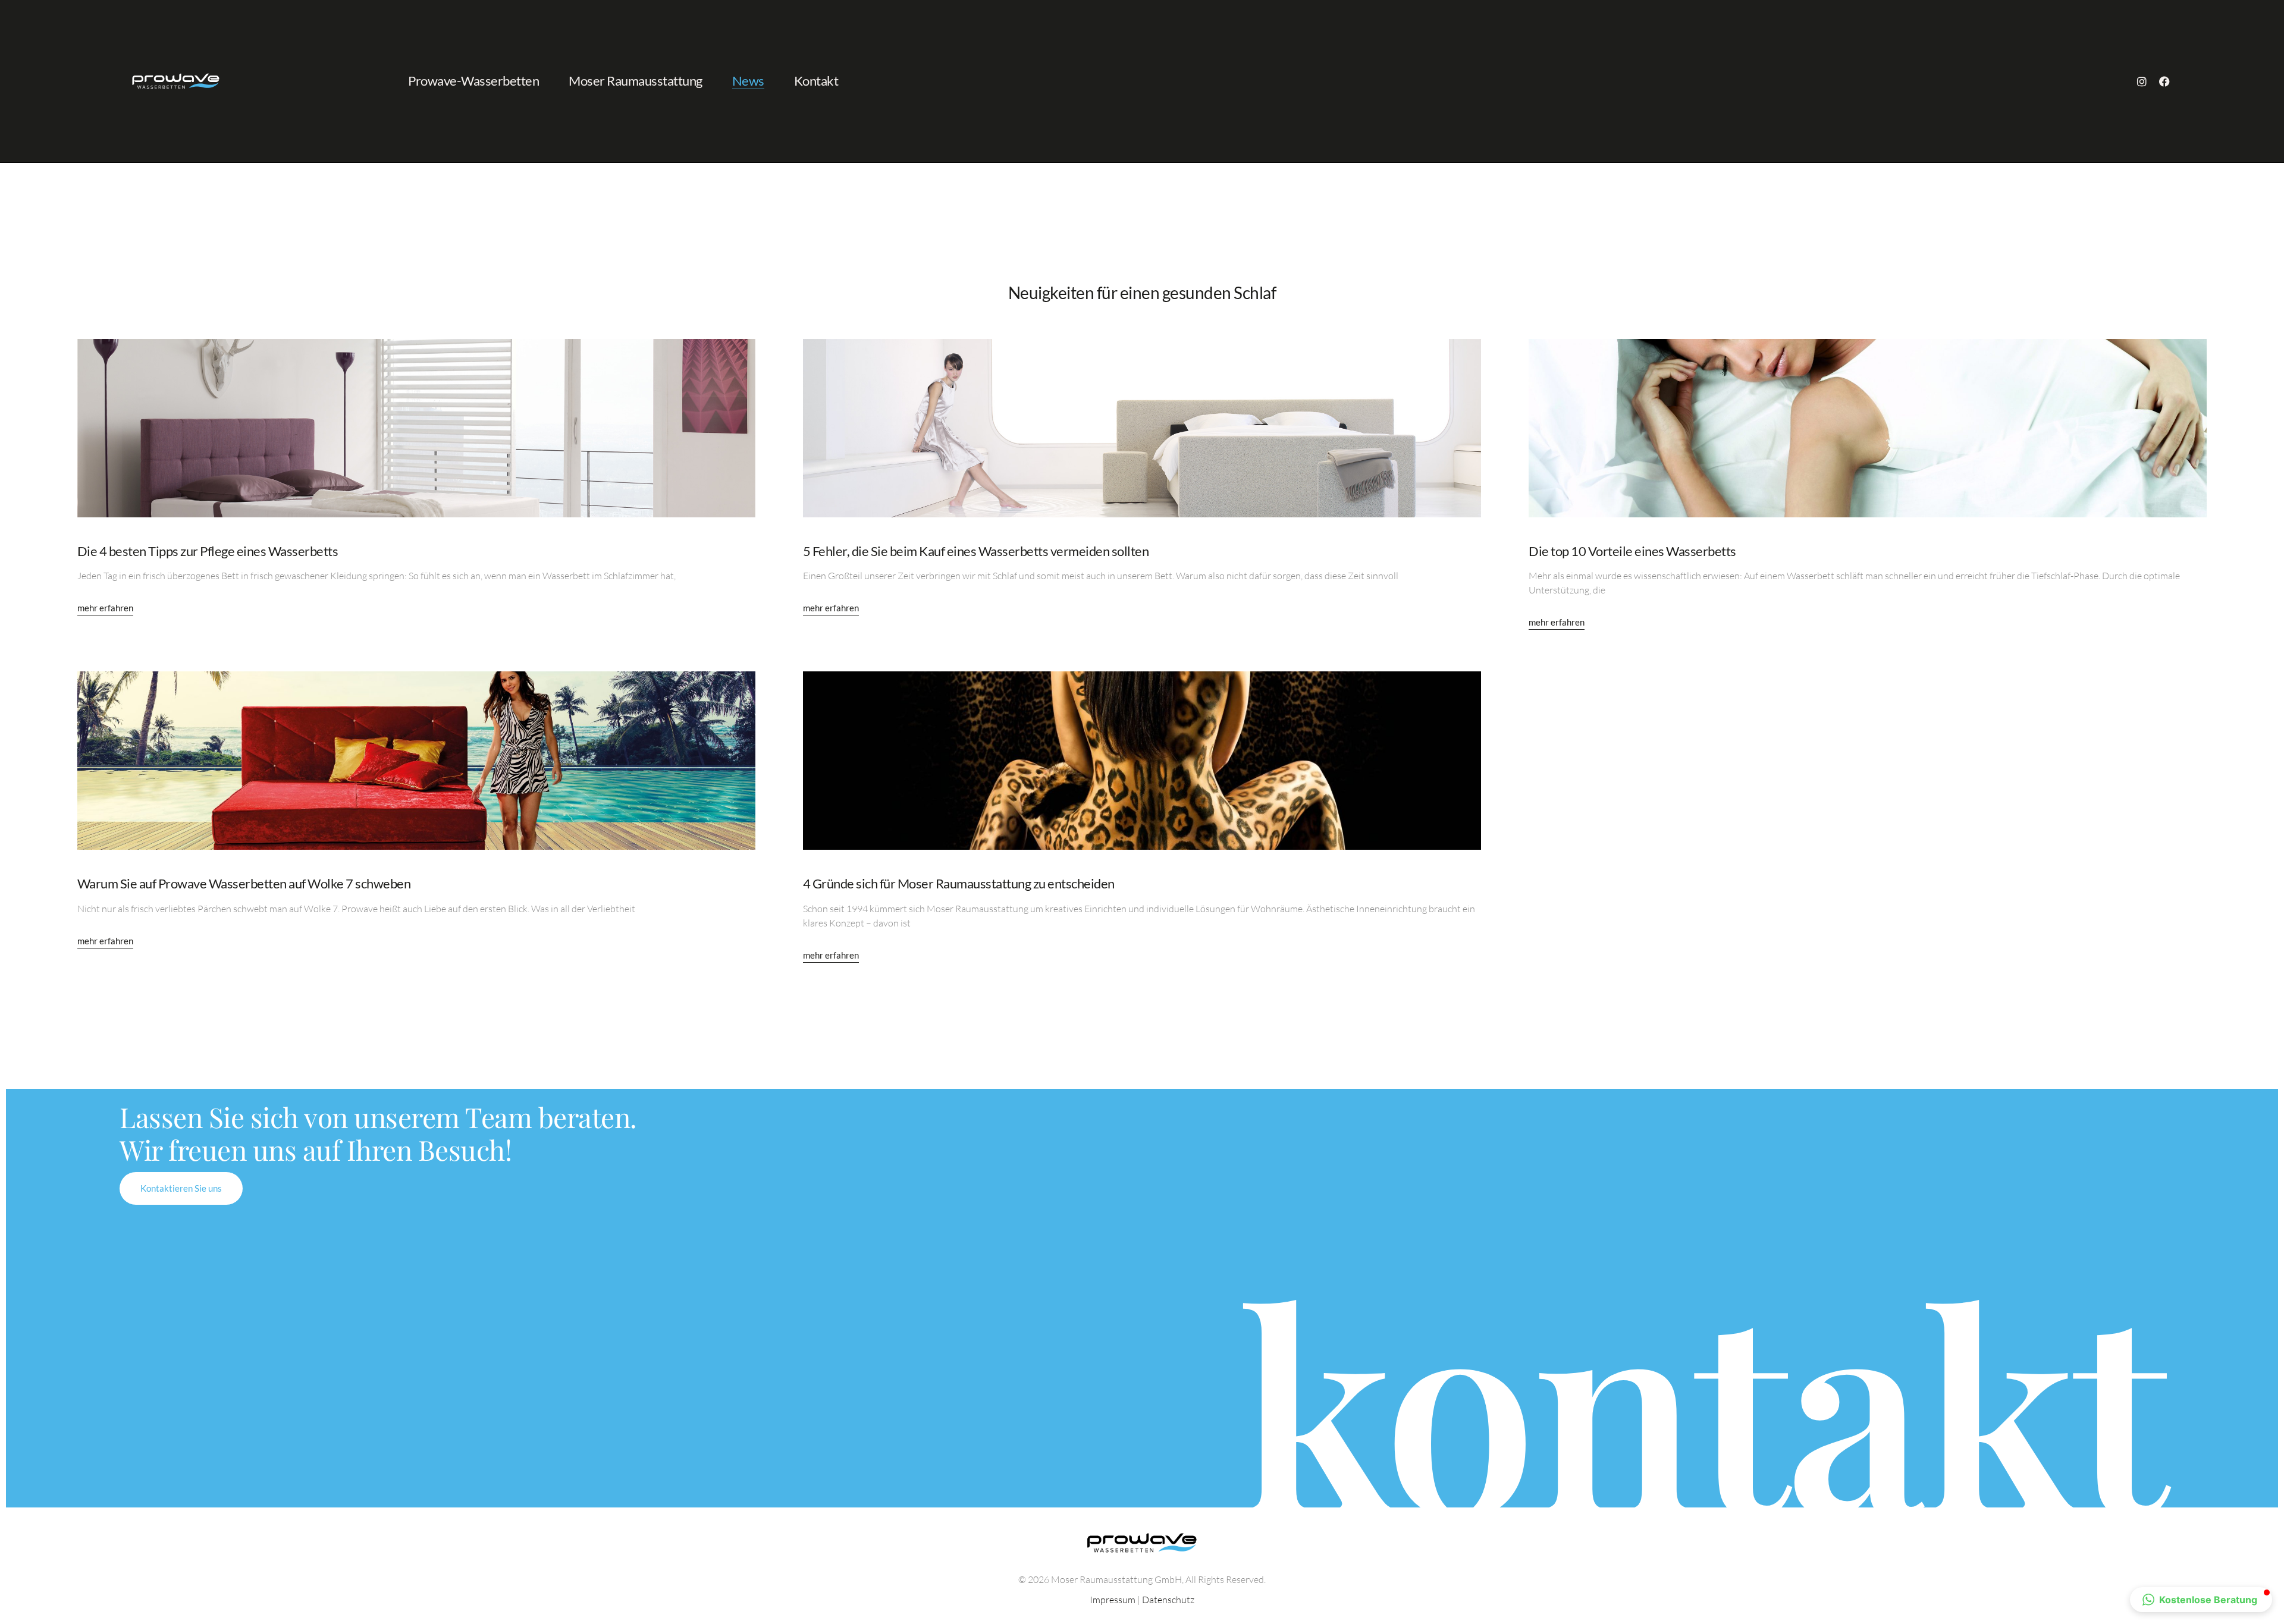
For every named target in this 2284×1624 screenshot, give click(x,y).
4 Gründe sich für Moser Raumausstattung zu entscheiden (959, 883)
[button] (2201, 1600)
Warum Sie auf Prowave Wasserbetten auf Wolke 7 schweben (244, 883)
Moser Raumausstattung (636, 81)
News (748, 81)
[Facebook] (2164, 81)
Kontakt (816, 81)
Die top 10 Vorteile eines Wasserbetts (1632, 551)
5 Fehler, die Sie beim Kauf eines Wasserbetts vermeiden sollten (976, 551)
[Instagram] (2142, 81)
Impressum (1113, 1600)
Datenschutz (1168, 1600)
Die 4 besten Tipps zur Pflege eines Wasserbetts (208, 551)
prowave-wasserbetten (473, 81)
